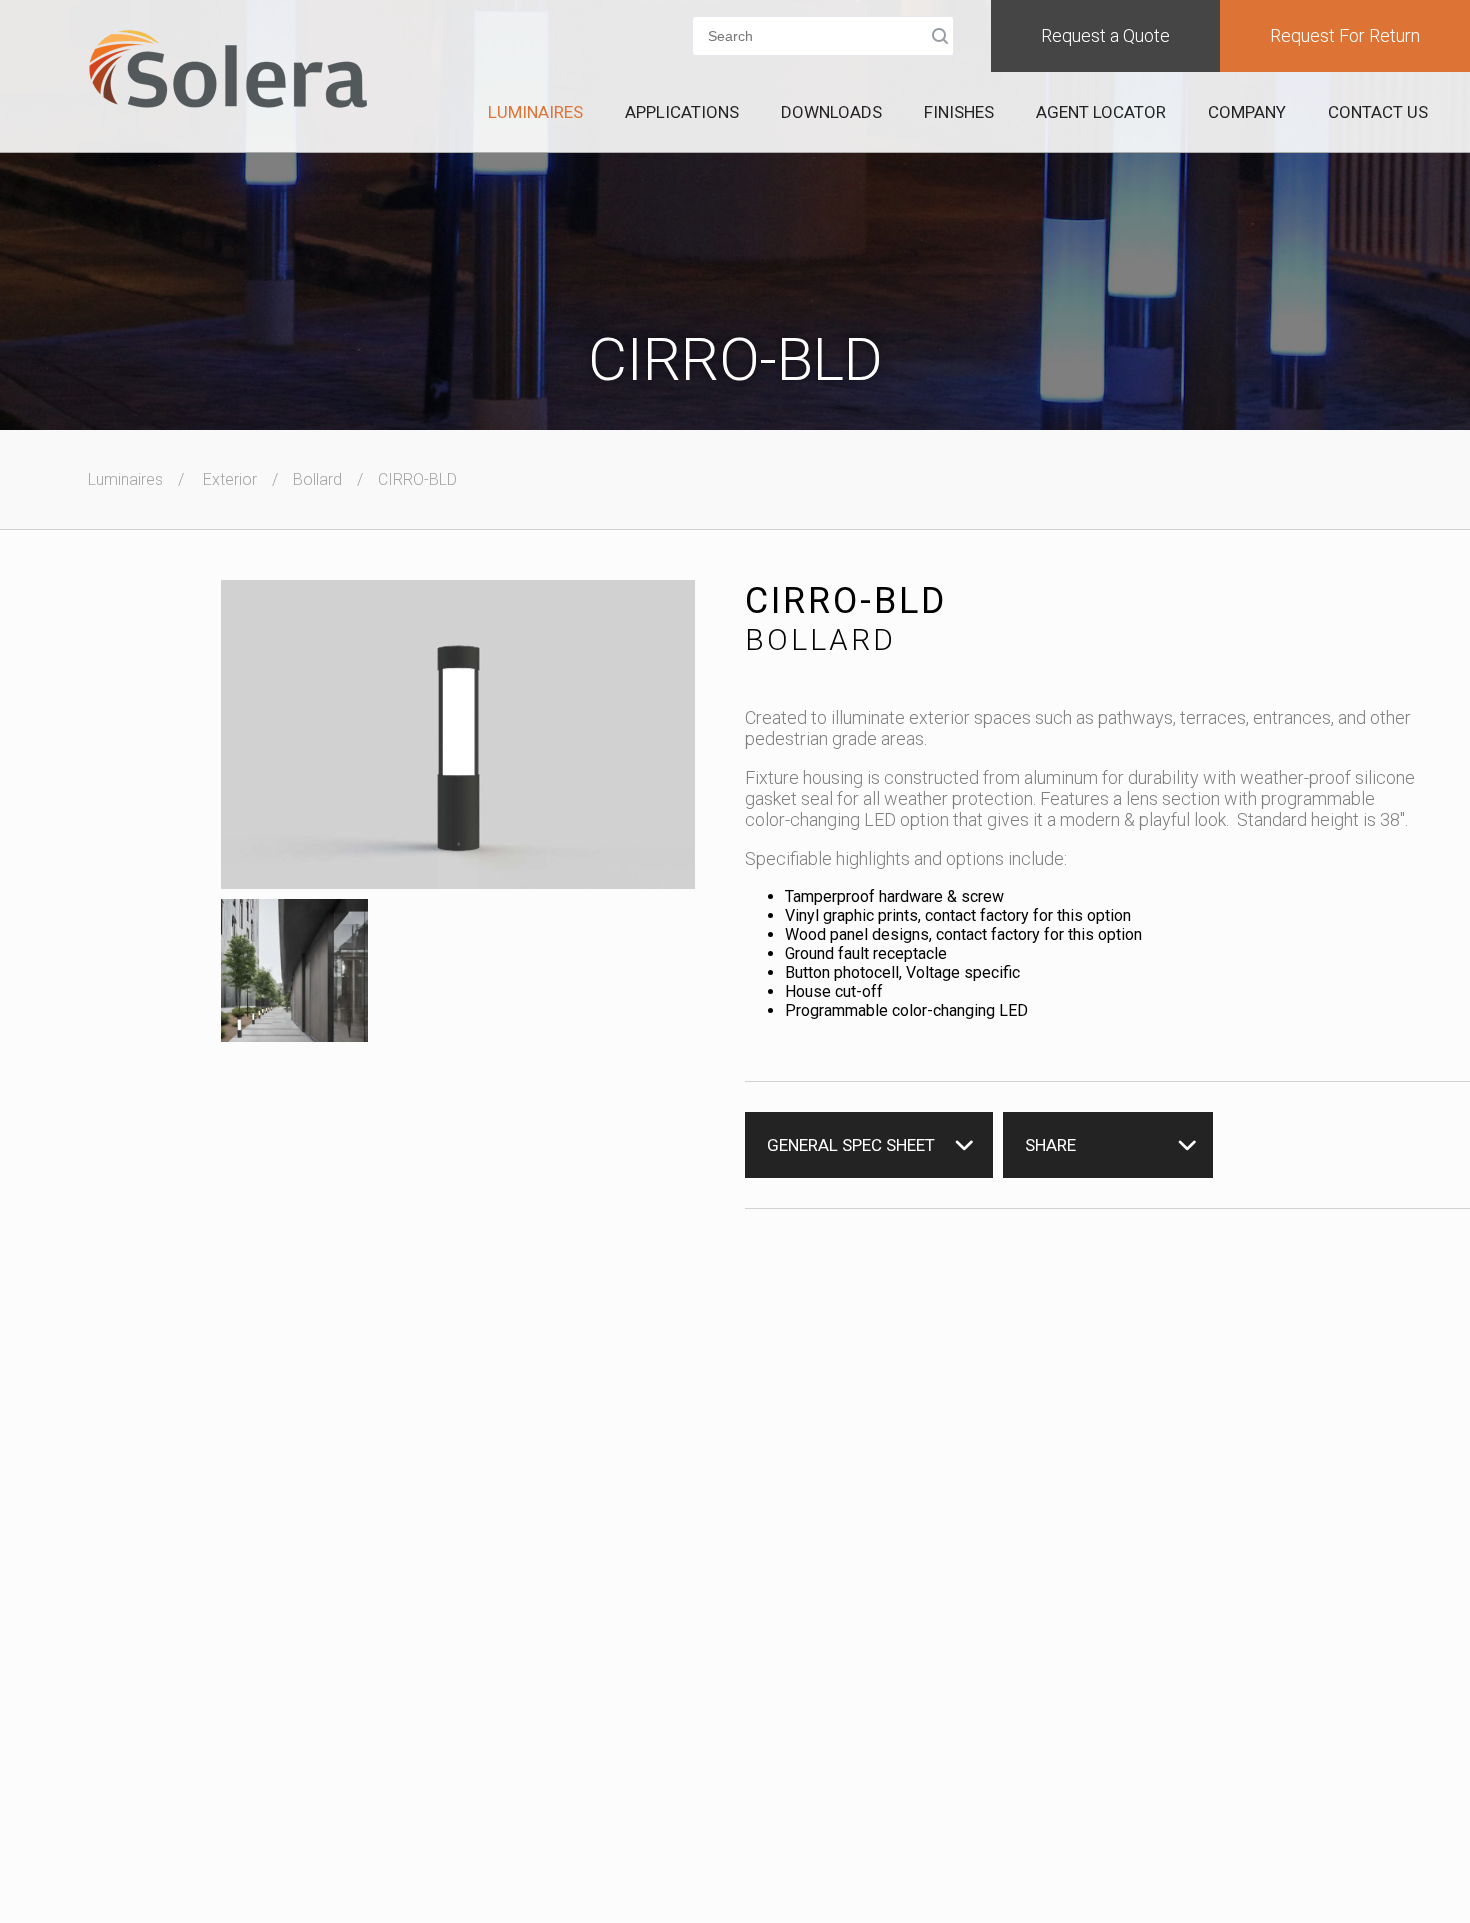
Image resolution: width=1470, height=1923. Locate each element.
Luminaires (535, 112)
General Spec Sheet (851, 1145)
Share (1050, 1145)
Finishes (959, 112)
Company (1247, 112)
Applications (682, 112)
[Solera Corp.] (228, 71)
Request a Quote (1105, 35)
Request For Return (1345, 35)
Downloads (831, 112)
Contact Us (1378, 112)
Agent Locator (1101, 112)
